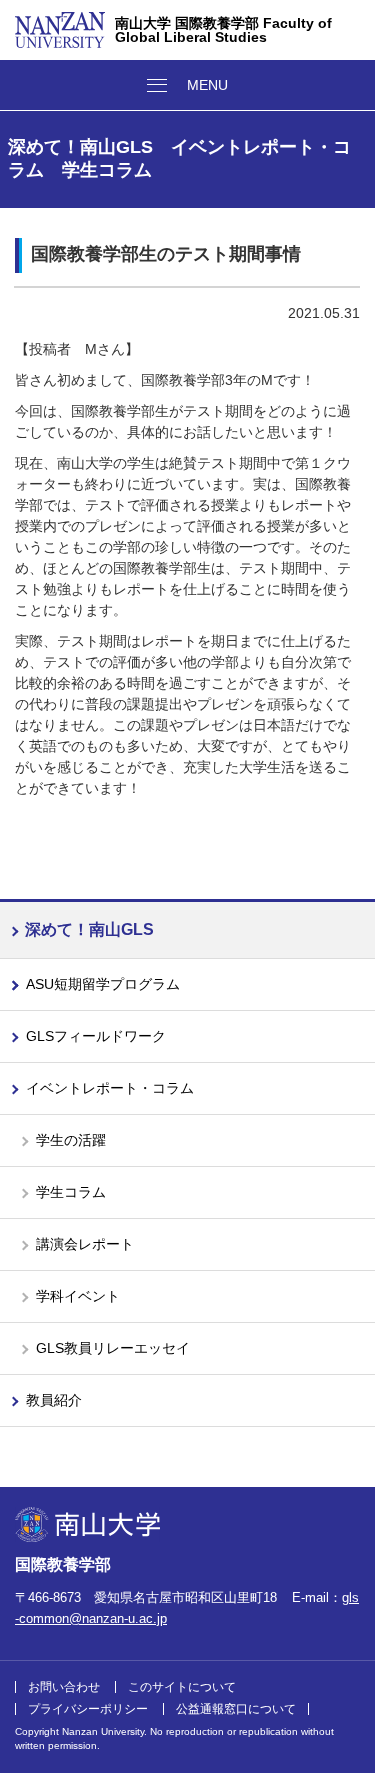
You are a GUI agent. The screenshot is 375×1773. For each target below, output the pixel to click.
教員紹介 (54, 1400)
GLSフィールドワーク (96, 1036)
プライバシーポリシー (88, 1709)
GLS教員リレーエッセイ (113, 1348)
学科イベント (78, 1296)
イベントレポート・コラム (110, 1088)
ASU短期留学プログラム (103, 984)
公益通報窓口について (236, 1709)
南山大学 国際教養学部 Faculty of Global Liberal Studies (223, 30)
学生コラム (71, 1192)
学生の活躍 (71, 1140)
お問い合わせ (64, 1687)
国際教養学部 (63, 1564)
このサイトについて (182, 1687)
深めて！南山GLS (89, 929)
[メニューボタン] (187, 85)
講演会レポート (85, 1244)
